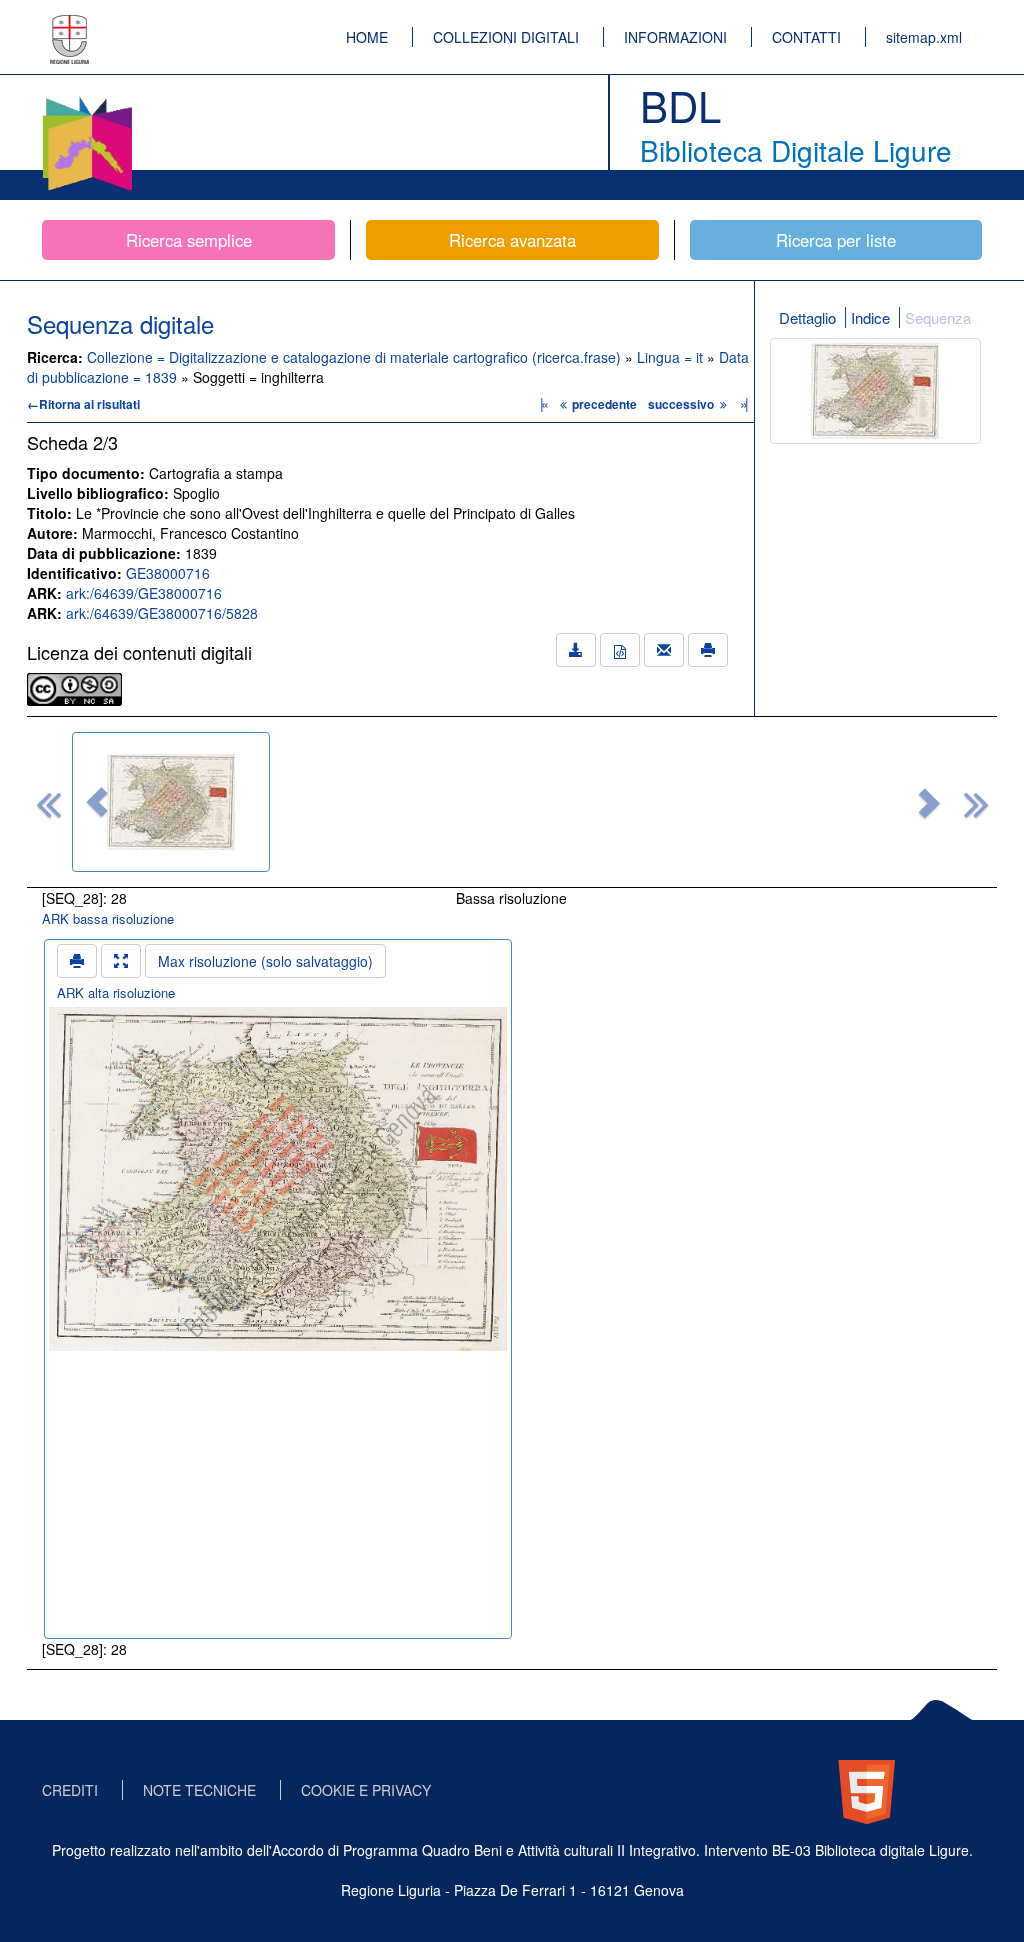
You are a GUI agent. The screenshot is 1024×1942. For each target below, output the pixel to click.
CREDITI (70, 1790)
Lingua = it (672, 357)
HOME (367, 37)
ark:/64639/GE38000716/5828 (162, 613)
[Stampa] (708, 650)
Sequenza (938, 317)
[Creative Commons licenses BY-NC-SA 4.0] (74, 687)
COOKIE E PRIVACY (366, 1790)
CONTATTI (806, 37)
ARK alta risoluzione (116, 992)
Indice (870, 317)
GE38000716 (168, 573)
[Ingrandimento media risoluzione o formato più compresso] (121, 961)
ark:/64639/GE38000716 (144, 593)
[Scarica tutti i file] (576, 650)
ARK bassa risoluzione (108, 918)
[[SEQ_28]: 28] (171, 802)
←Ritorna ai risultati (83, 404)
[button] (97, 802)
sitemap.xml (924, 37)
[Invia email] (664, 650)
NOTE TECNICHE (199, 1790)
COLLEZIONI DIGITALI (506, 37)
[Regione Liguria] (70, 25)
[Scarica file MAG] (620, 650)
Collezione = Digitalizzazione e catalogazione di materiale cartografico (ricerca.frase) (356, 357)
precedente (604, 404)
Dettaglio (807, 317)
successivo (682, 404)
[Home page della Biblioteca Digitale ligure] (87, 100)
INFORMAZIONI (675, 37)
